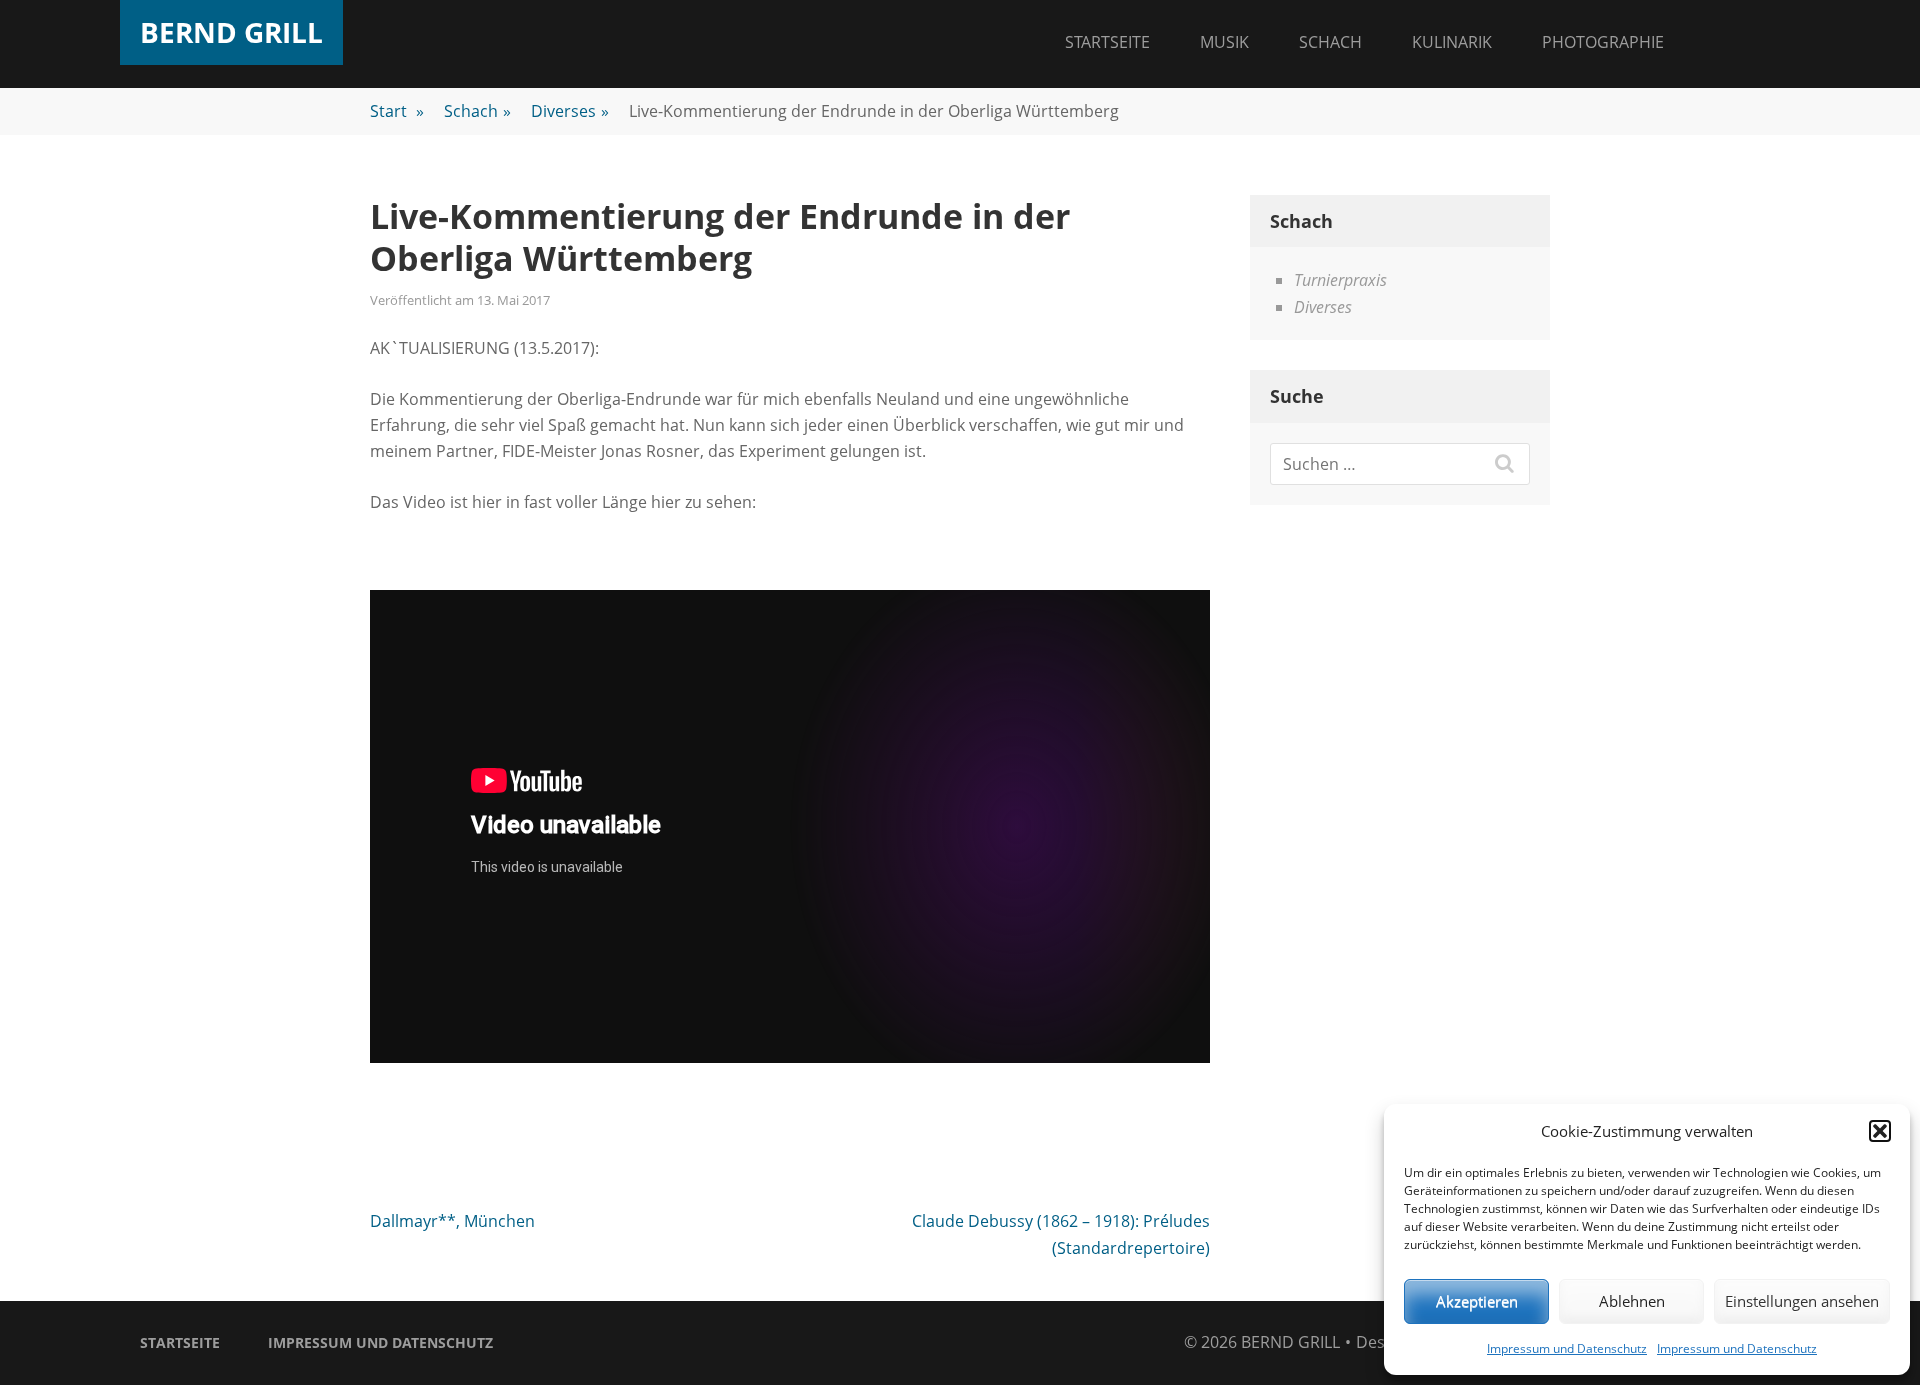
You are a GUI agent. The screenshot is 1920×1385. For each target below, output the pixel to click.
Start (397, 111)
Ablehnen (1632, 1301)
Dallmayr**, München (452, 1221)
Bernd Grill (231, 32)
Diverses (570, 111)
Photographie (1603, 42)
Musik (1224, 42)
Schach (1330, 42)
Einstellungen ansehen (1802, 1301)
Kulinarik (1452, 42)
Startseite (1107, 42)
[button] (1880, 1131)
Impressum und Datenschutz (1567, 1348)
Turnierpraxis (1340, 280)
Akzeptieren (1477, 1301)
